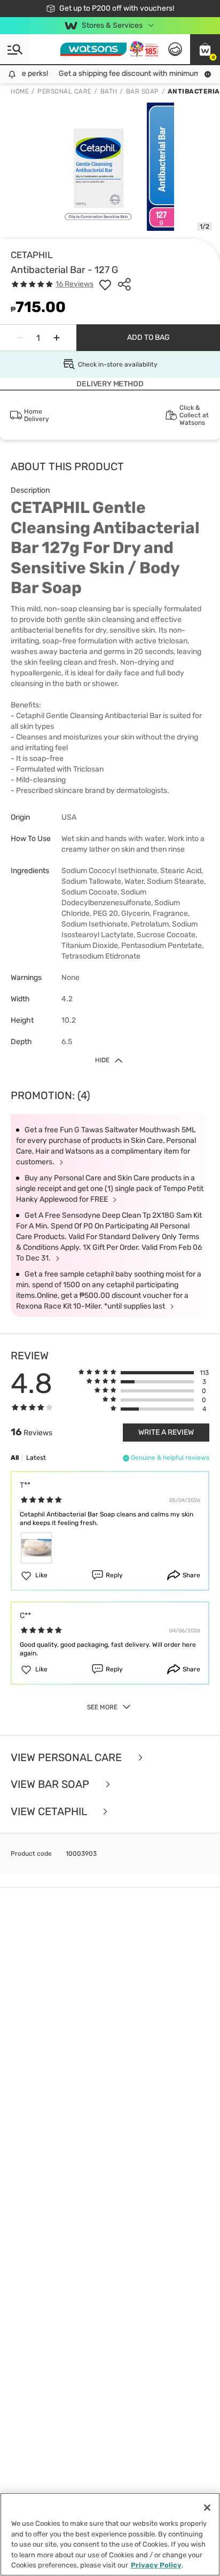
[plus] (57, 338)
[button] (205, 49)
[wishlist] (105, 284)
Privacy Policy (156, 2565)
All (15, 1458)
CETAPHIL (32, 255)
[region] (110, 2534)
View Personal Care (68, 1758)
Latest (36, 1458)
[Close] (207, 2508)
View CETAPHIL (50, 1812)
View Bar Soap (51, 1784)
